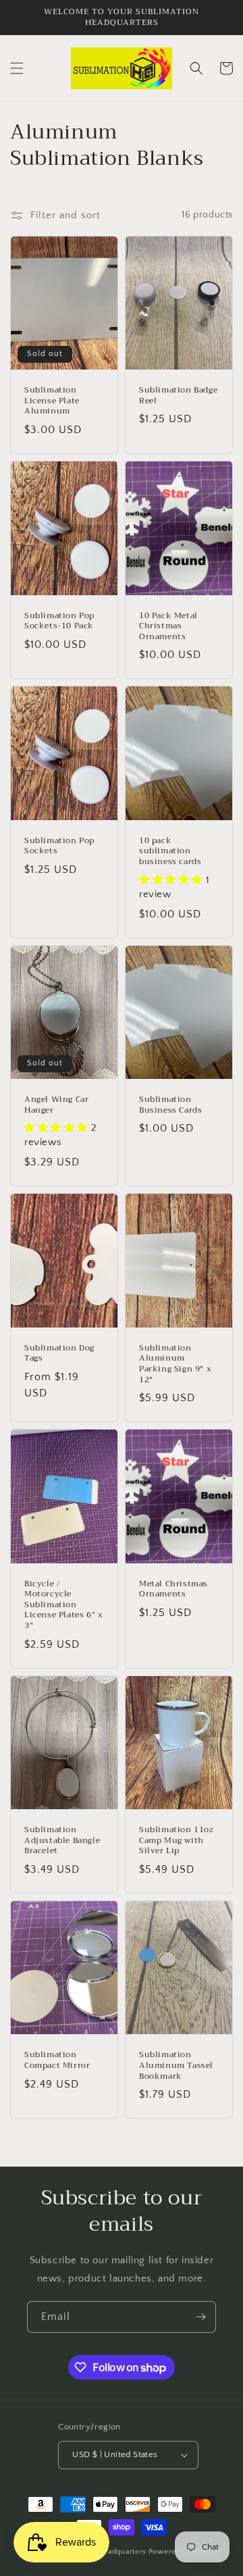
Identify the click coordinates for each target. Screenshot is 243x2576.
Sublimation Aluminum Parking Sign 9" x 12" (175, 1364)
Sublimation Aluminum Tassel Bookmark (176, 2066)
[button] (17, 68)
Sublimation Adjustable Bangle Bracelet (62, 1841)
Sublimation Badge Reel (178, 396)
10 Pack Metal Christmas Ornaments (168, 627)
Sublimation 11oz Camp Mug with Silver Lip (177, 1841)
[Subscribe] (200, 2317)
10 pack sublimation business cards (170, 852)
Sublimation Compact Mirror (57, 2060)
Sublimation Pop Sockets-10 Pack (59, 621)
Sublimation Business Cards (170, 1105)
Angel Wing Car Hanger (56, 1105)
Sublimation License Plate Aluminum (52, 401)
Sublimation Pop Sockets (59, 846)
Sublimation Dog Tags (59, 1354)
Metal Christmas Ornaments (173, 1589)
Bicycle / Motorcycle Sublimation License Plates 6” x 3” (63, 1605)
